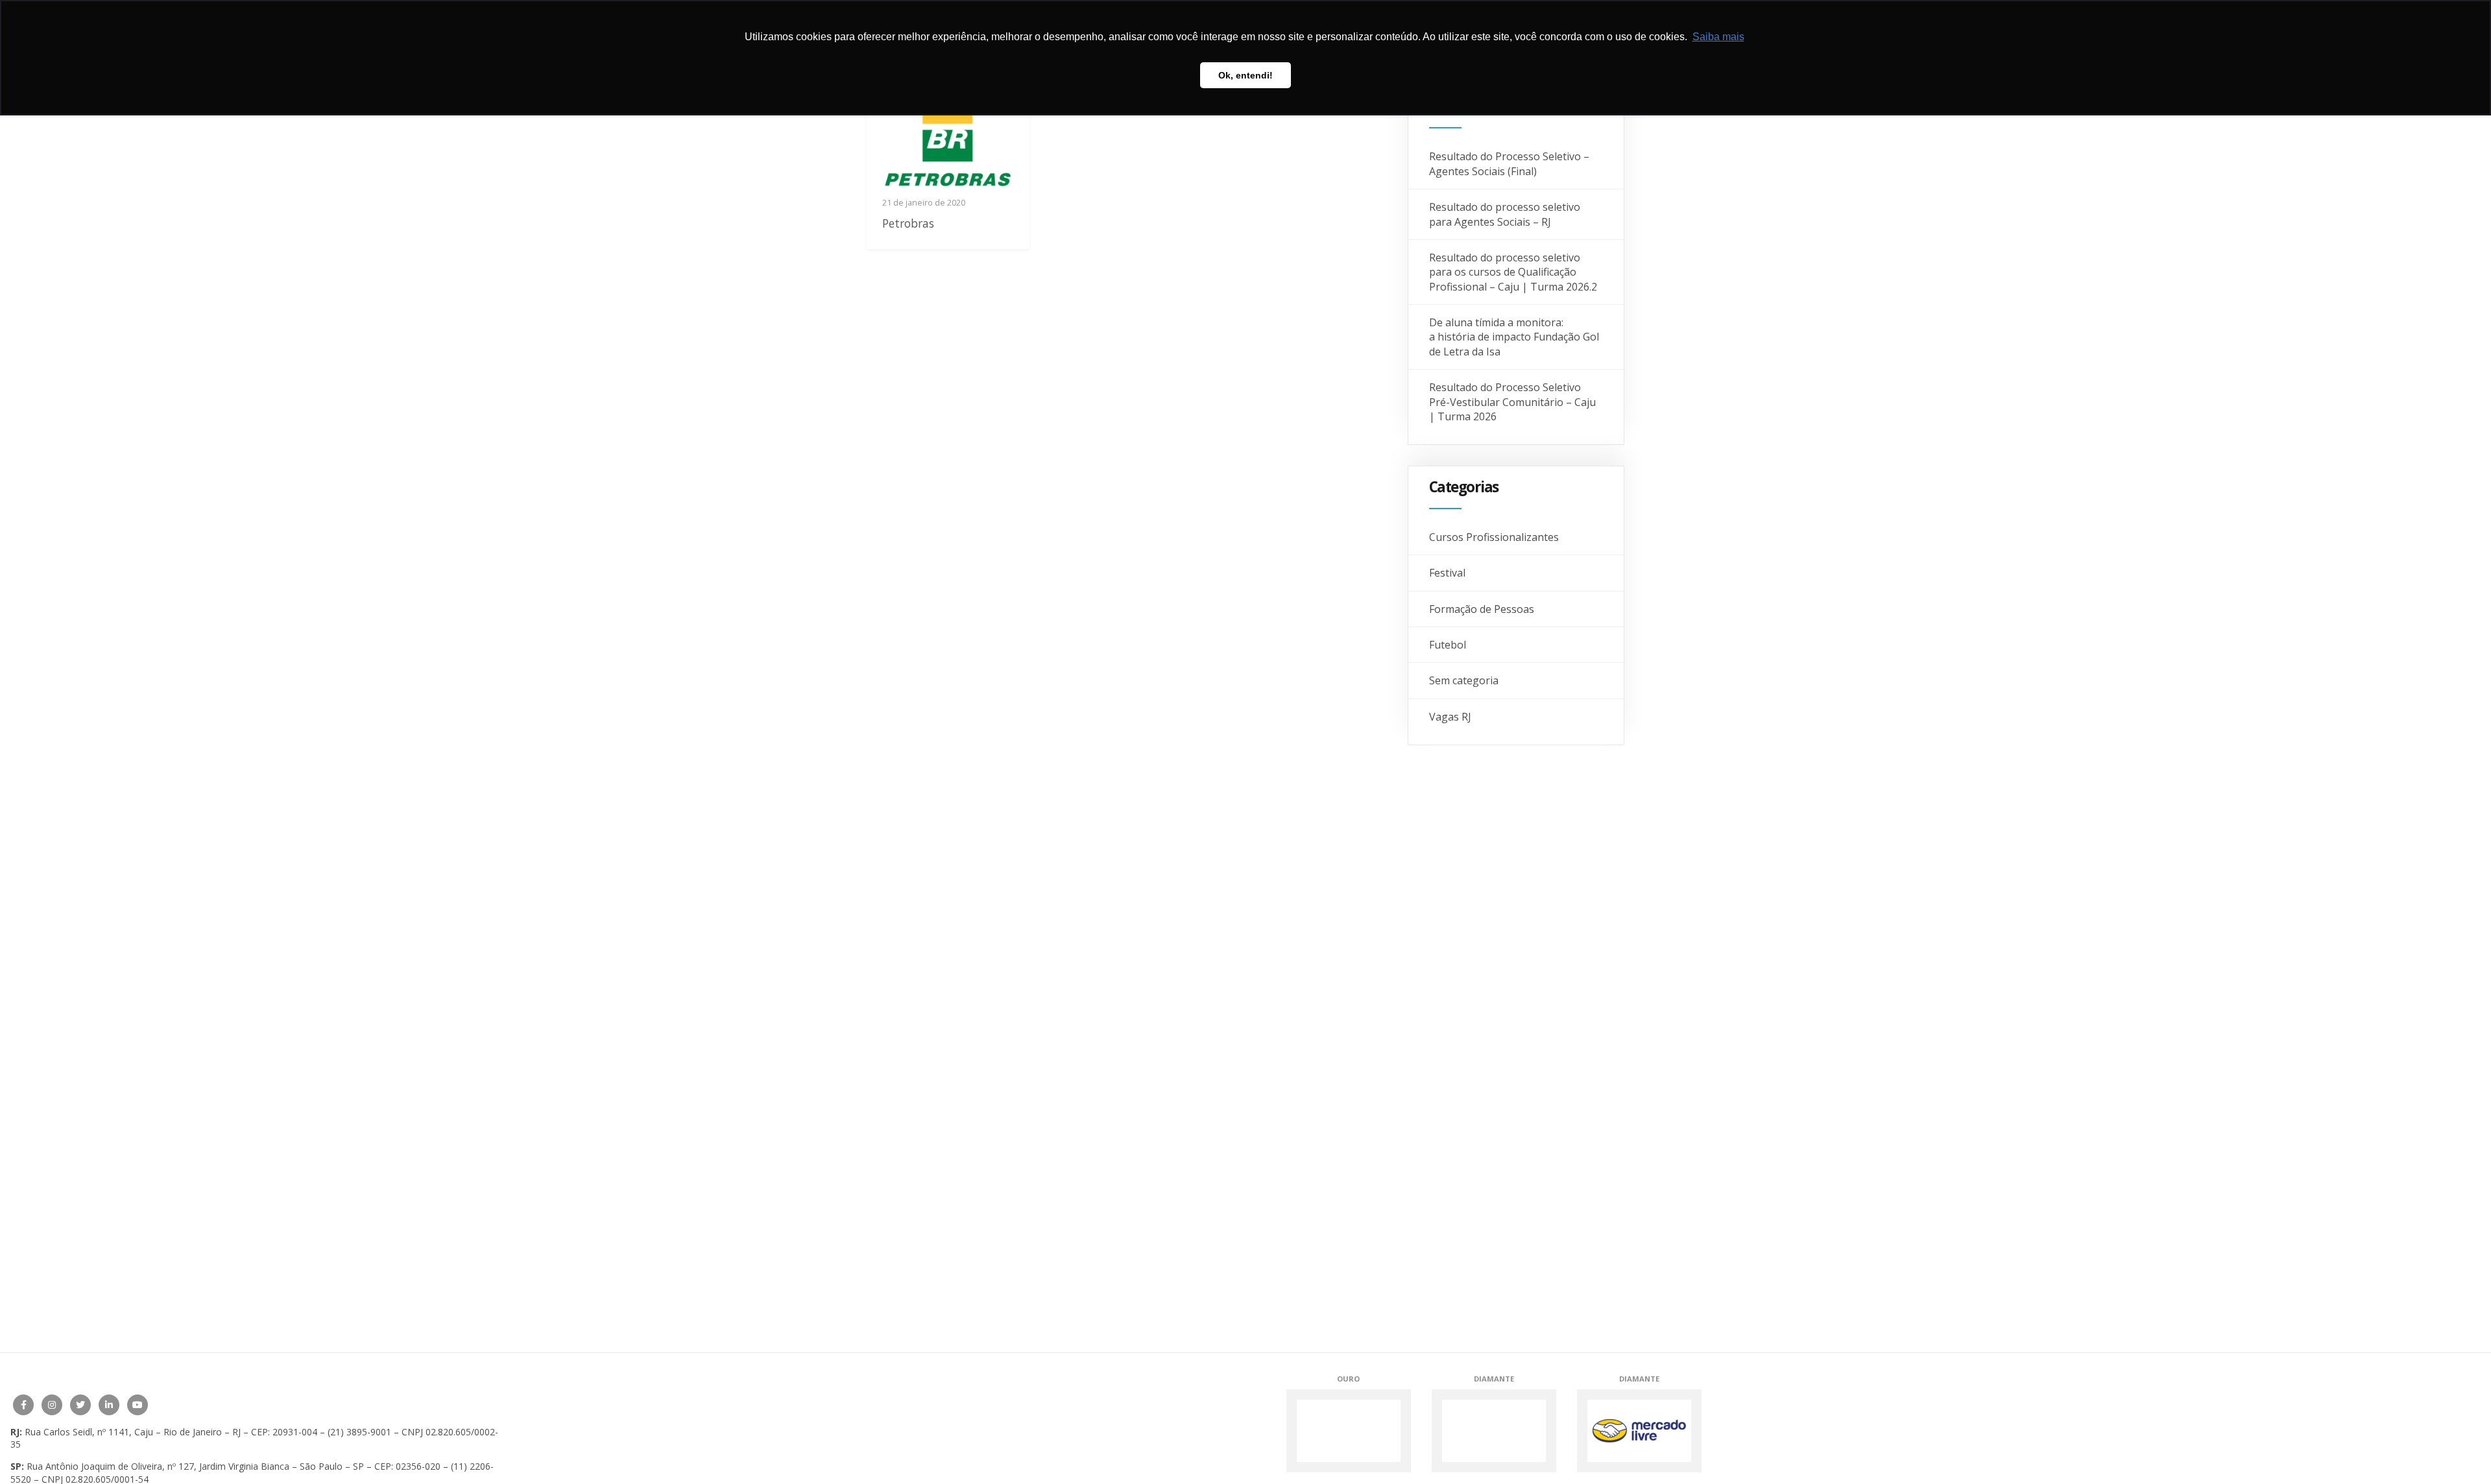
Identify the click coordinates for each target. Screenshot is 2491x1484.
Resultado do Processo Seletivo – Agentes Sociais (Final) (1509, 163)
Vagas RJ (1450, 717)
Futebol (1448, 645)
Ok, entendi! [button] (1245, 75)
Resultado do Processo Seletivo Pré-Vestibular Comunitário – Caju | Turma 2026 (1512, 402)
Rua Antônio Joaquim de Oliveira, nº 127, (112, 1466)
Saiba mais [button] (1718, 37)
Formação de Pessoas (1482, 609)
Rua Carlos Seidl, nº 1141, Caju (89, 1432)
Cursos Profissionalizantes (1494, 537)
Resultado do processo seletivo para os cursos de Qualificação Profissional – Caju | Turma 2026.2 (1513, 272)
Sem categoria (1464, 680)
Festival (1447, 573)
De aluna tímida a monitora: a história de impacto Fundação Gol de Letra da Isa (1514, 337)
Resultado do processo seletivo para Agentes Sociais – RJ (1505, 214)
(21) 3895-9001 (359, 1432)
